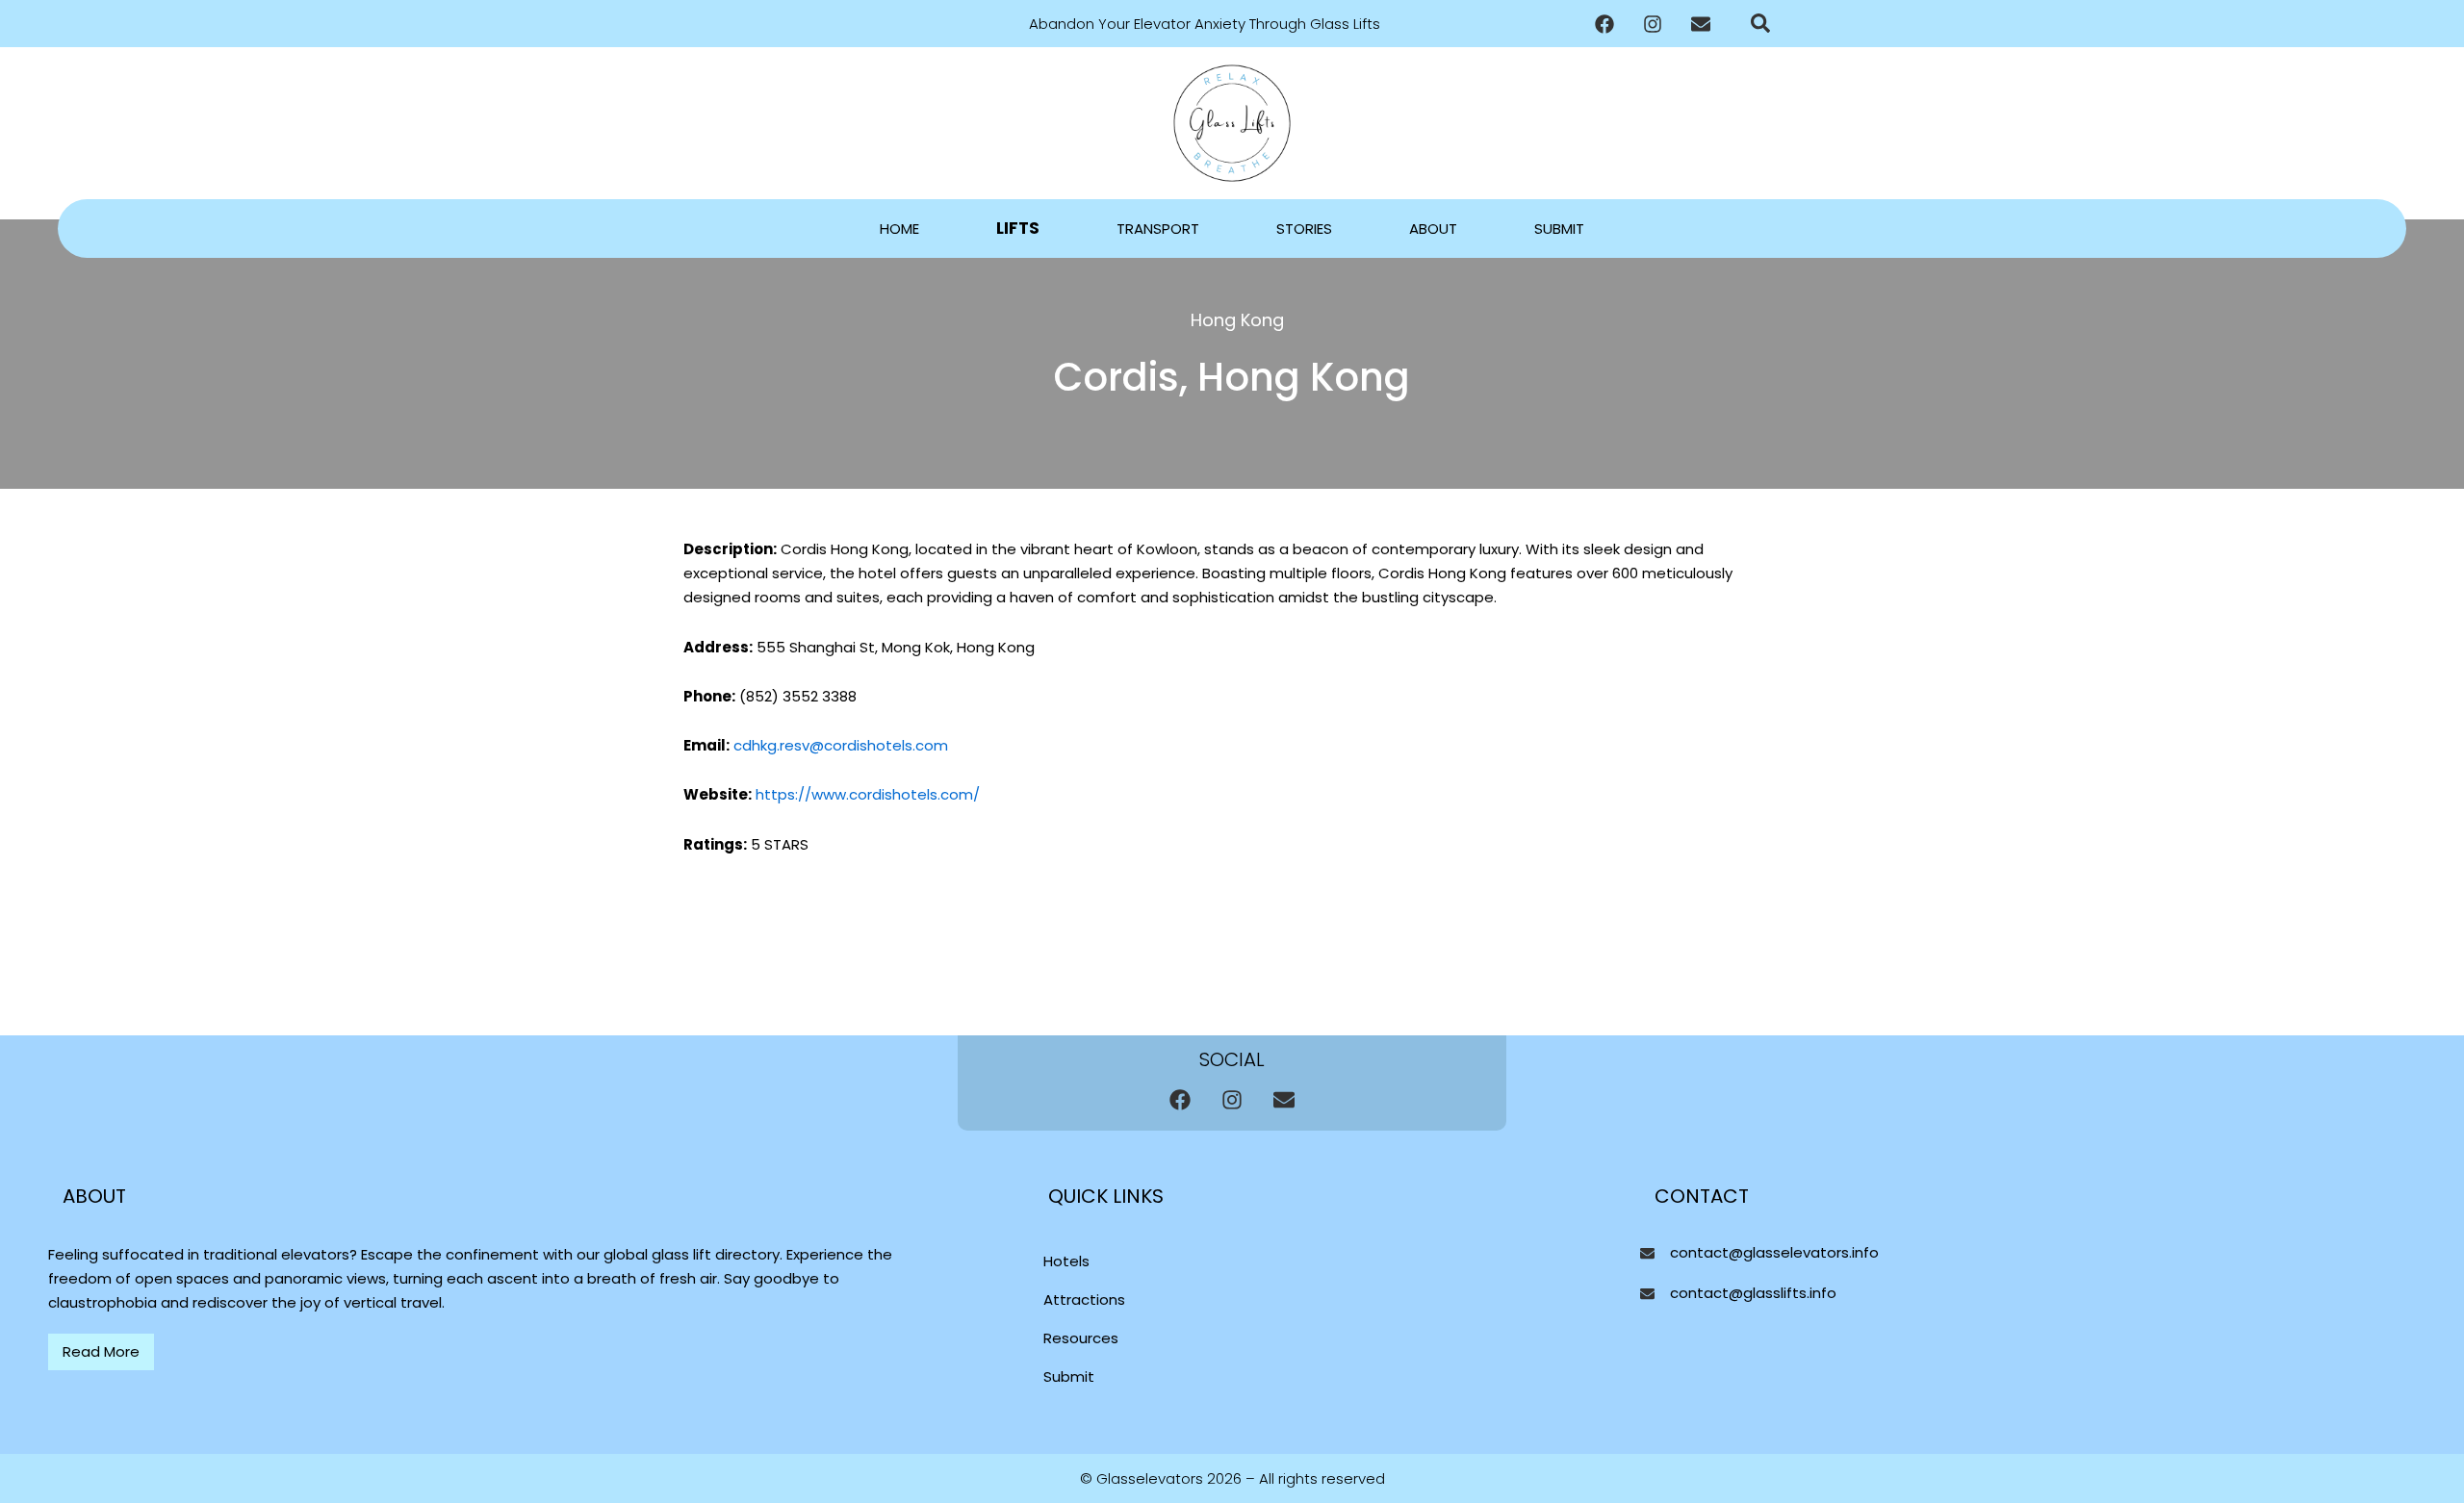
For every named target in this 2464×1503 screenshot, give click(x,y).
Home (899, 229)
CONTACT (1702, 1196)
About (1433, 229)
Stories (1304, 229)
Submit (1559, 229)
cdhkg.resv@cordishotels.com (841, 745)
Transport (1158, 229)
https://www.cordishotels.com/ (866, 794)
